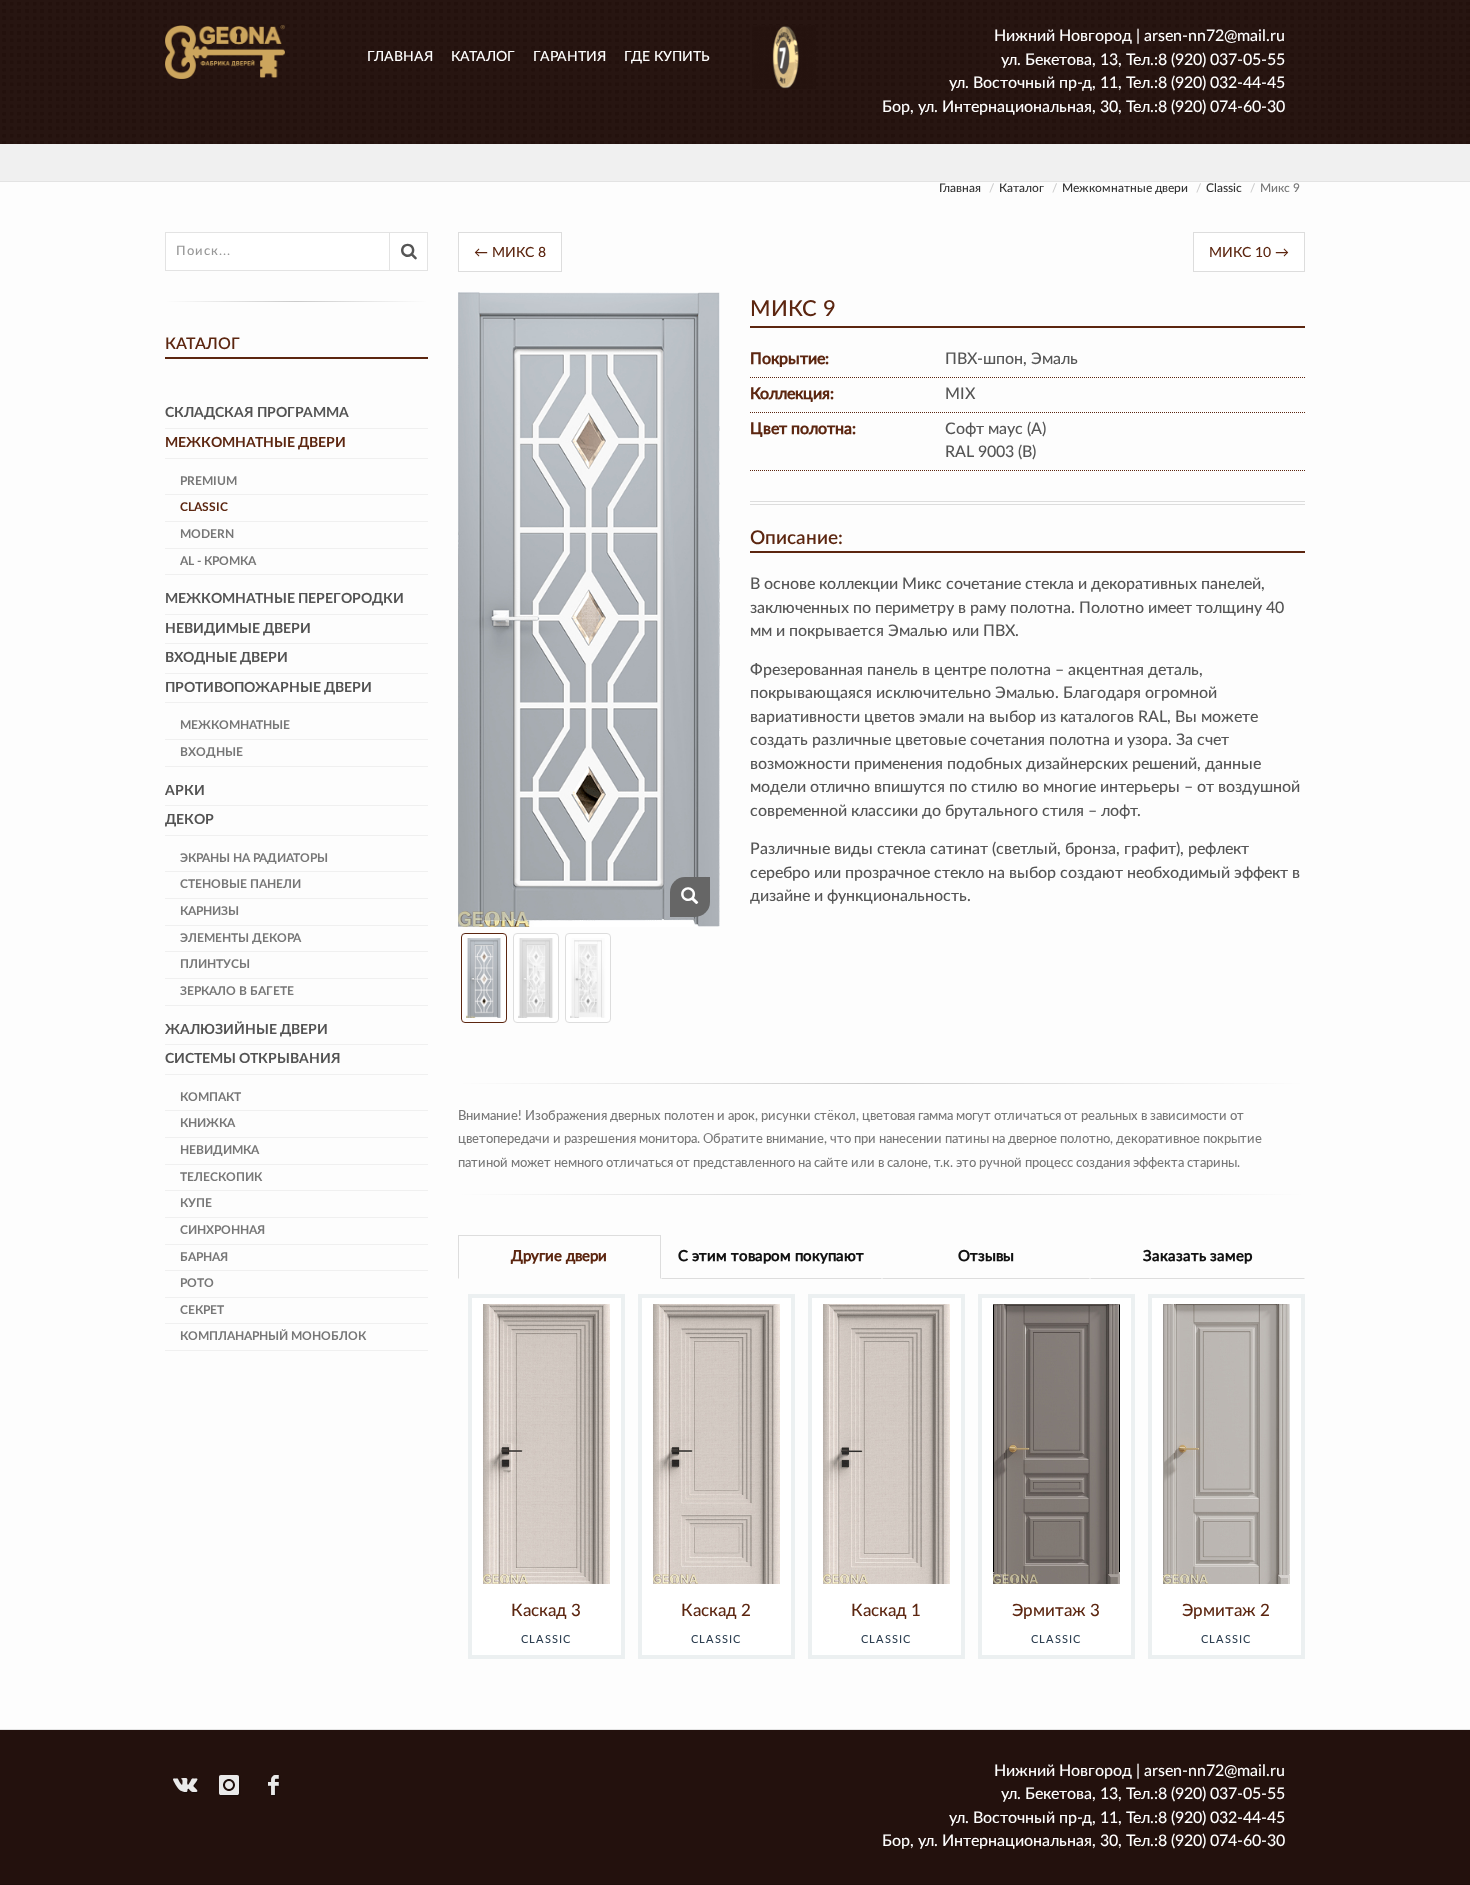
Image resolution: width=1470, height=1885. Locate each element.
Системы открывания (253, 1059)
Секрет (202, 1310)
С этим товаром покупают (771, 1256)
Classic (1224, 188)
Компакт (210, 1097)
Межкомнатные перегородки (284, 599)
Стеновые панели (240, 884)
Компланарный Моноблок (273, 1336)
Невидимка (219, 1150)
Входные (211, 752)
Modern (207, 534)
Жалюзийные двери (246, 1030)
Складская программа (257, 413)
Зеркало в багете (237, 991)
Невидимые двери (238, 629)
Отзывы (986, 1256)
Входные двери (226, 658)
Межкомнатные (235, 725)
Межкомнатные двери (1125, 188)
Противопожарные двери (268, 688)
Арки (185, 791)
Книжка (207, 1123)
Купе (196, 1203)
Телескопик (221, 1177)
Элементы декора (240, 938)
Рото (197, 1283)
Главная (400, 57)
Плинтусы (215, 964)
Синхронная (222, 1230)
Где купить (667, 57)
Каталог (483, 57)
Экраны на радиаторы (254, 858)
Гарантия (569, 57)
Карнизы (209, 911)
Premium (208, 481)
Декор (189, 820)
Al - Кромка (218, 561)
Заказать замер (1197, 1256)
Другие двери (559, 1256)
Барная (204, 1257)
